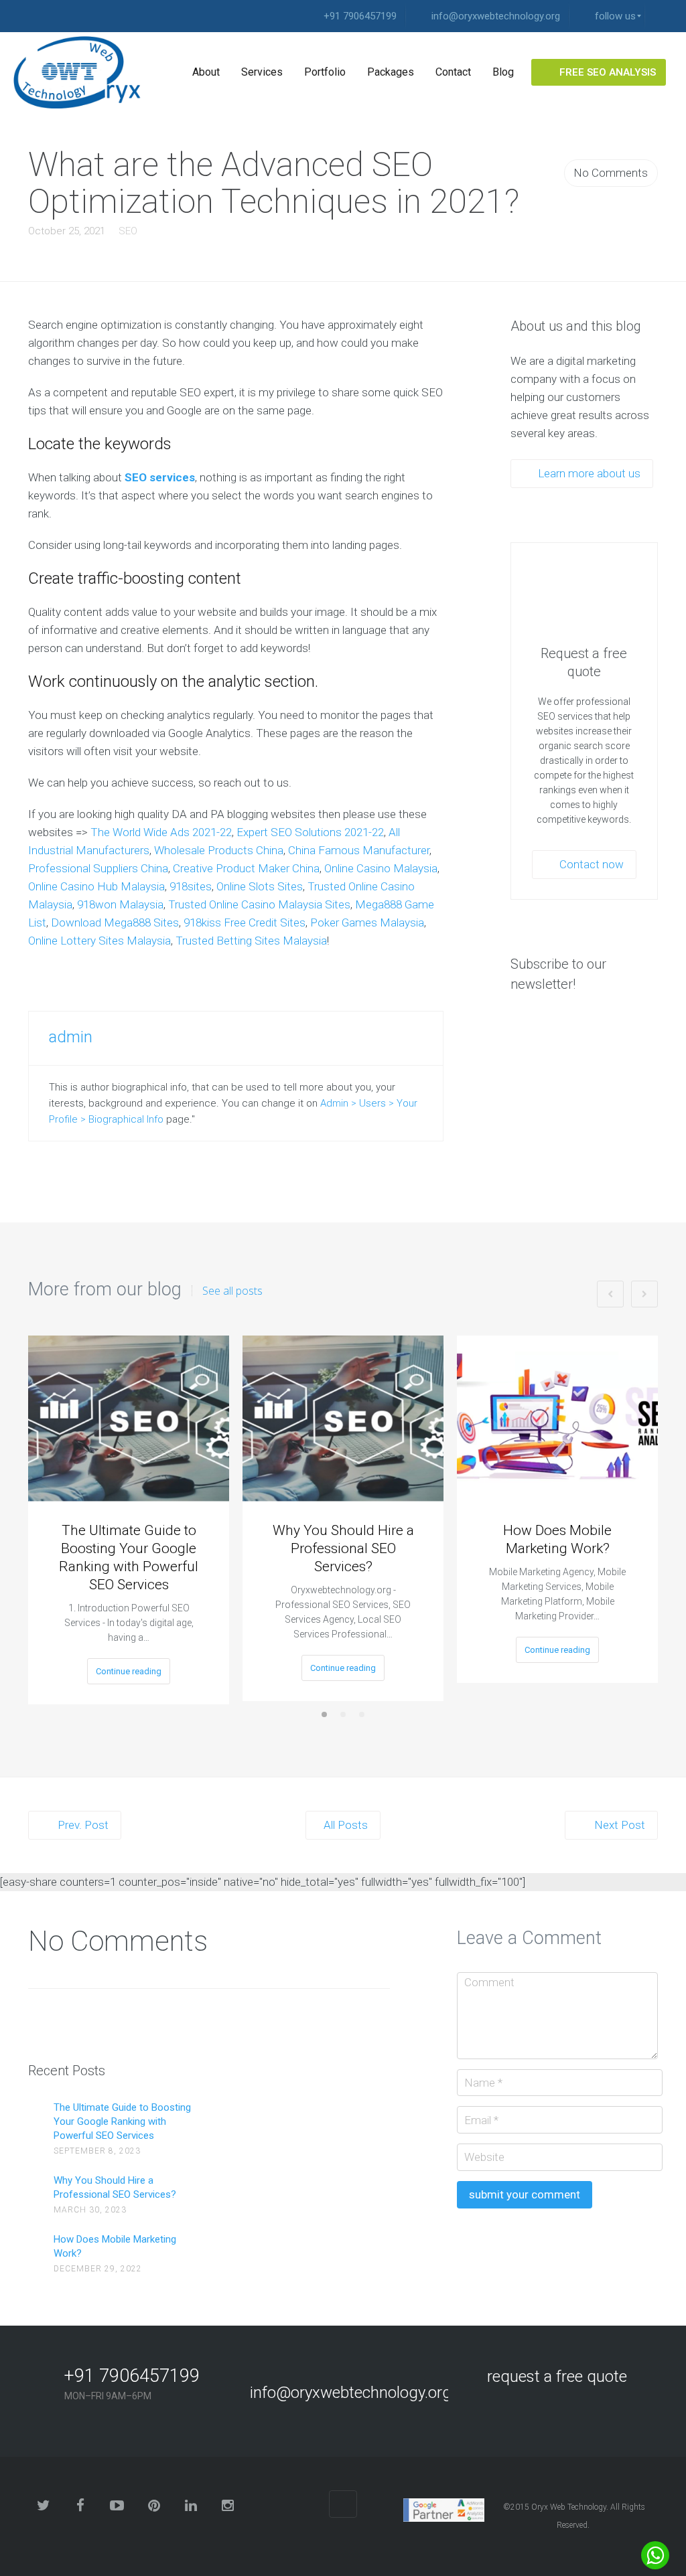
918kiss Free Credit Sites (245, 922)
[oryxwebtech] (659, 16)
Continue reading (129, 1671)
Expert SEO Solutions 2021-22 (310, 832)
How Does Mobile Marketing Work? (557, 1539)
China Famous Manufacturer (359, 850)
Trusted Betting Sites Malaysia (251, 941)
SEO (128, 231)
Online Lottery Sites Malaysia (99, 941)
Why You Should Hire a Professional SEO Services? (343, 1548)
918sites (191, 886)
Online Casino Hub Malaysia (96, 886)
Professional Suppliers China (98, 868)
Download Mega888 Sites (115, 922)
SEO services (160, 477)
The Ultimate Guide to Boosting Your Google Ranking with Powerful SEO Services (129, 1557)
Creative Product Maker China (246, 868)
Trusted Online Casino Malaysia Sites (259, 904)
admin (71, 1037)
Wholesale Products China (219, 850)
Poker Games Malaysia (367, 922)
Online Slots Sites (260, 886)
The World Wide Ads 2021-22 (161, 832)
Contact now (590, 864)
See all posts (232, 1291)
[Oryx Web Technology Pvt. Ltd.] (82, 72)
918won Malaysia (120, 904)
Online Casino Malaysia (381, 868)
